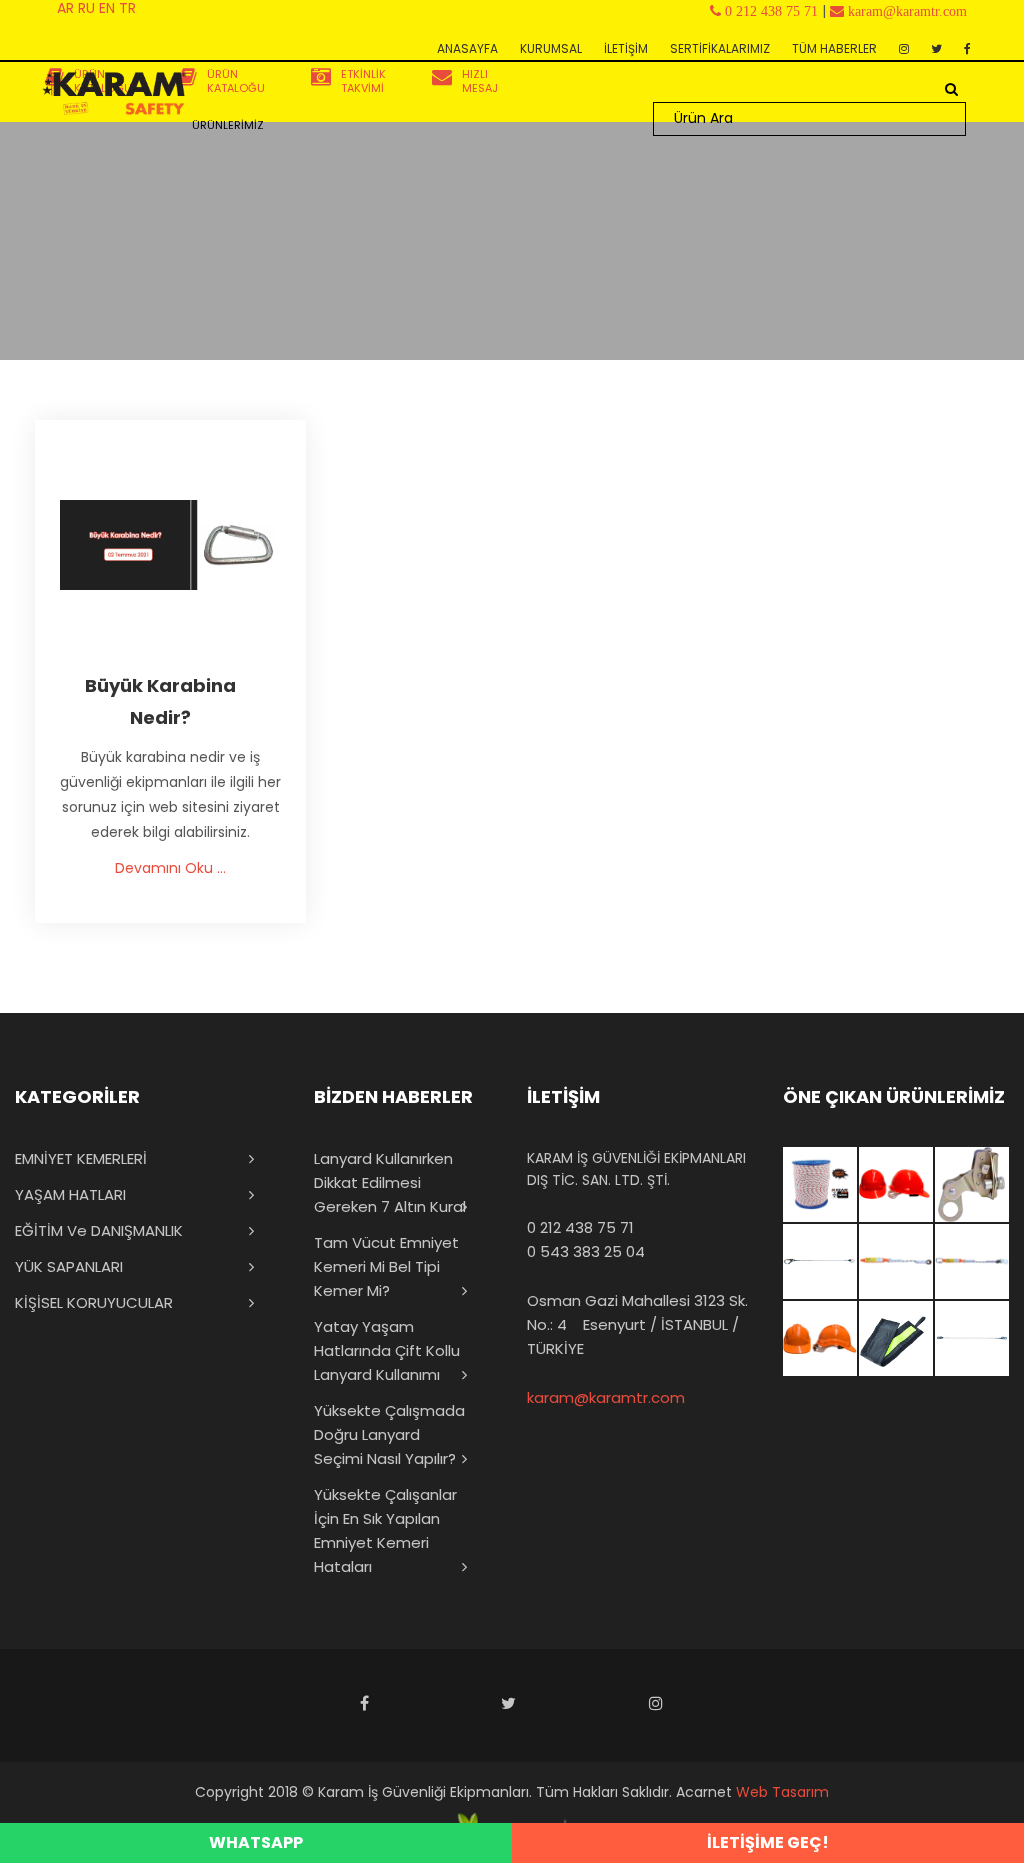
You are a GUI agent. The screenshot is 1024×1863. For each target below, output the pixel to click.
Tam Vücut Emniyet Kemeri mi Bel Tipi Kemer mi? (386, 1266)
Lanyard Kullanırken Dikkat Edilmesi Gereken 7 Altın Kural (390, 1182)
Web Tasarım (782, 1792)
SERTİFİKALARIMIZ (720, 48)
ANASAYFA (467, 48)
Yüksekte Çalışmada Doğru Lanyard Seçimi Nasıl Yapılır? (389, 1434)
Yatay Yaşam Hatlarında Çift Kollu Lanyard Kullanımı (387, 1350)
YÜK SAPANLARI (69, 1266)
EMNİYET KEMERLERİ (81, 1158)
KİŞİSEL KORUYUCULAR (94, 1302)
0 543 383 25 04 (586, 1251)
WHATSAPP (256, 1842)
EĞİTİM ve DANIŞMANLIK (99, 1230)
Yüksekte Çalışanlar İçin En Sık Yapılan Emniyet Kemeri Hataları (385, 1530)
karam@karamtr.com (606, 1397)
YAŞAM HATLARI (70, 1194)
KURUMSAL (551, 48)
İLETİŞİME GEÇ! (768, 1842)
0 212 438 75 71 (580, 1227)
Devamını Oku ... (170, 868)
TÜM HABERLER (834, 48)
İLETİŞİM (626, 48)
